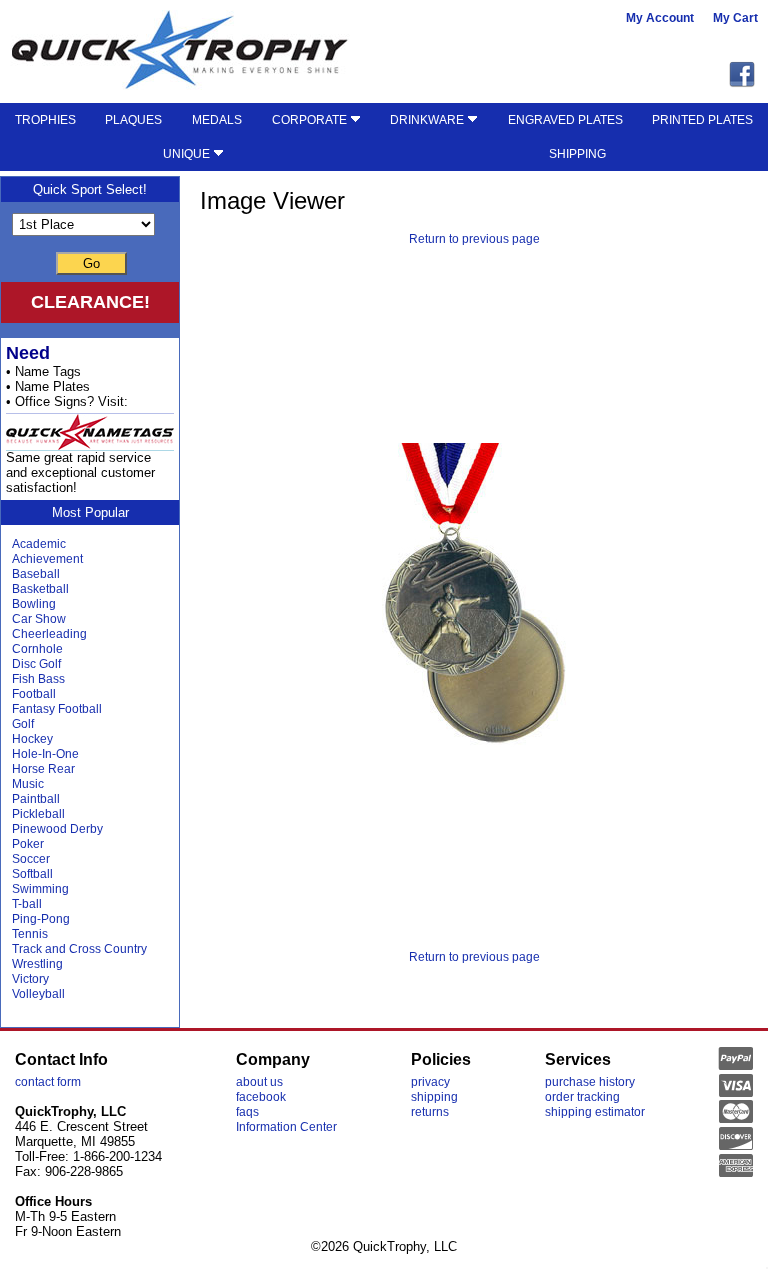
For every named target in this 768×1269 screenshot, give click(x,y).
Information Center (286, 1127)
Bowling (34, 604)
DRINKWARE (428, 120)
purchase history (590, 1082)
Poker (28, 844)
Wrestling (37, 964)
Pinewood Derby (57, 829)
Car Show (39, 619)
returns (430, 1112)
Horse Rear (43, 769)
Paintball (36, 799)
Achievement (47, 559)
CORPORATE (311, 120)
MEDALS (217, 120)
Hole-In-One (45, 754)
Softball (32, 874)
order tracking (582, 1097)
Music (28, 784)
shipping (434, 1097)
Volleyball (38, 994)
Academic (39, 544)
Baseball (36, 574)
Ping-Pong (41, 919)
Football (34, 694)
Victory (30, 979)
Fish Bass (38, 679)
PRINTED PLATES (702, 120)
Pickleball (38, 814)
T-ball (27, 904)
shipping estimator (595, 1112)
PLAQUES (133, 120)
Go (91, 263)
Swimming (40, 889)
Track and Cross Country (79, 949)
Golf (23, 724)
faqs (247, 1112)
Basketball (40, 589)
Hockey (32, 739)
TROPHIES (45, 120)
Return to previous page (474, 239)
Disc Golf (36, 664)
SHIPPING (577, 154)
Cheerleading (49, 634)
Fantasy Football (57, 709)
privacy (430, 1082)
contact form (48, 1082)
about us (259, 1082)
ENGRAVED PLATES (565, 120)
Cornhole (37, 649)
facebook (261, 1097)
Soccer (31, 859)
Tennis (30, 934)
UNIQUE (188, 154)
